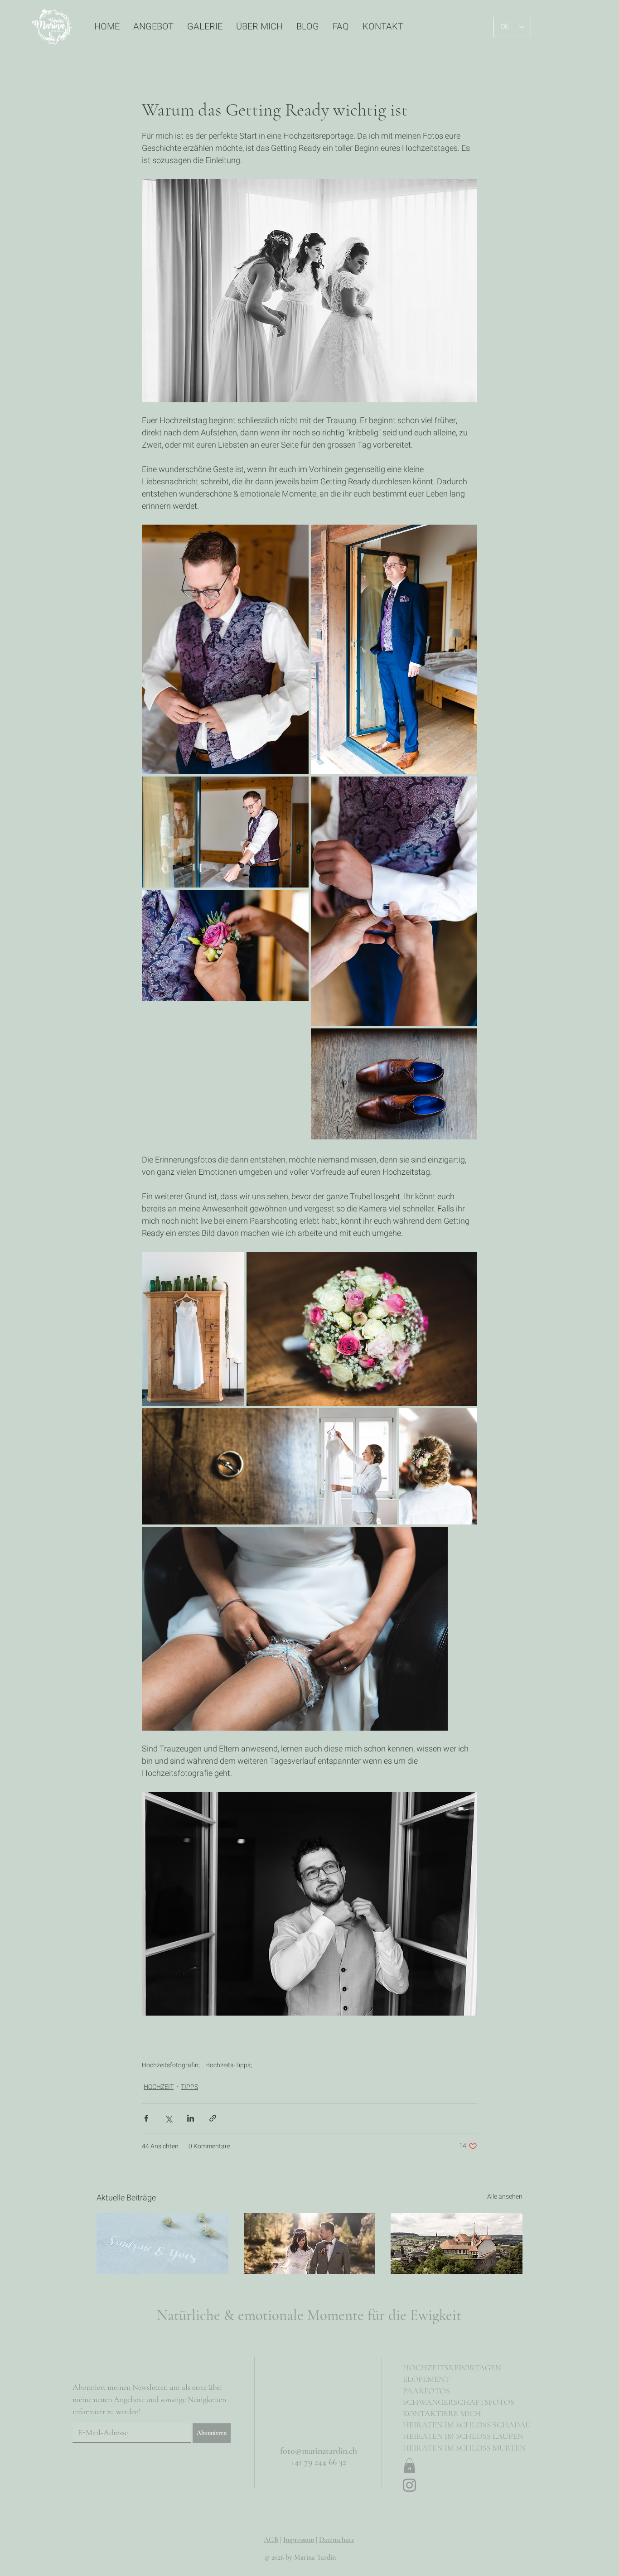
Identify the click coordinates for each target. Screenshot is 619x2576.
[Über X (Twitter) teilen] (168, 2118)
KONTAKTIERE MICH (442, 2413)
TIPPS (189, 2087)
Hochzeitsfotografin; (171, 2065)
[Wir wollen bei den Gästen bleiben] (310, 2250)
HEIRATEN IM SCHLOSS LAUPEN (463, 2436)
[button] (409, 2465)
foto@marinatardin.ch (319, 2451)
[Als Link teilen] (213, 2118)
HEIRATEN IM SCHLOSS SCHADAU (467, 2425)
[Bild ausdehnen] (225, 649)
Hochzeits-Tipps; (229, 2065)
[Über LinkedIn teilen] (191, 2118)
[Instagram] (409, 2485)
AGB (271, 2540)
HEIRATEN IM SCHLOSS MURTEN (464, 2448)
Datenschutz (336, 2540)
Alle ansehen (505, 2197)
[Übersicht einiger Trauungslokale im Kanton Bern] (457, 2250)
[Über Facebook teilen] (146, 2118)
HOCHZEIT (159, 2087)
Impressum (299, 2540)
